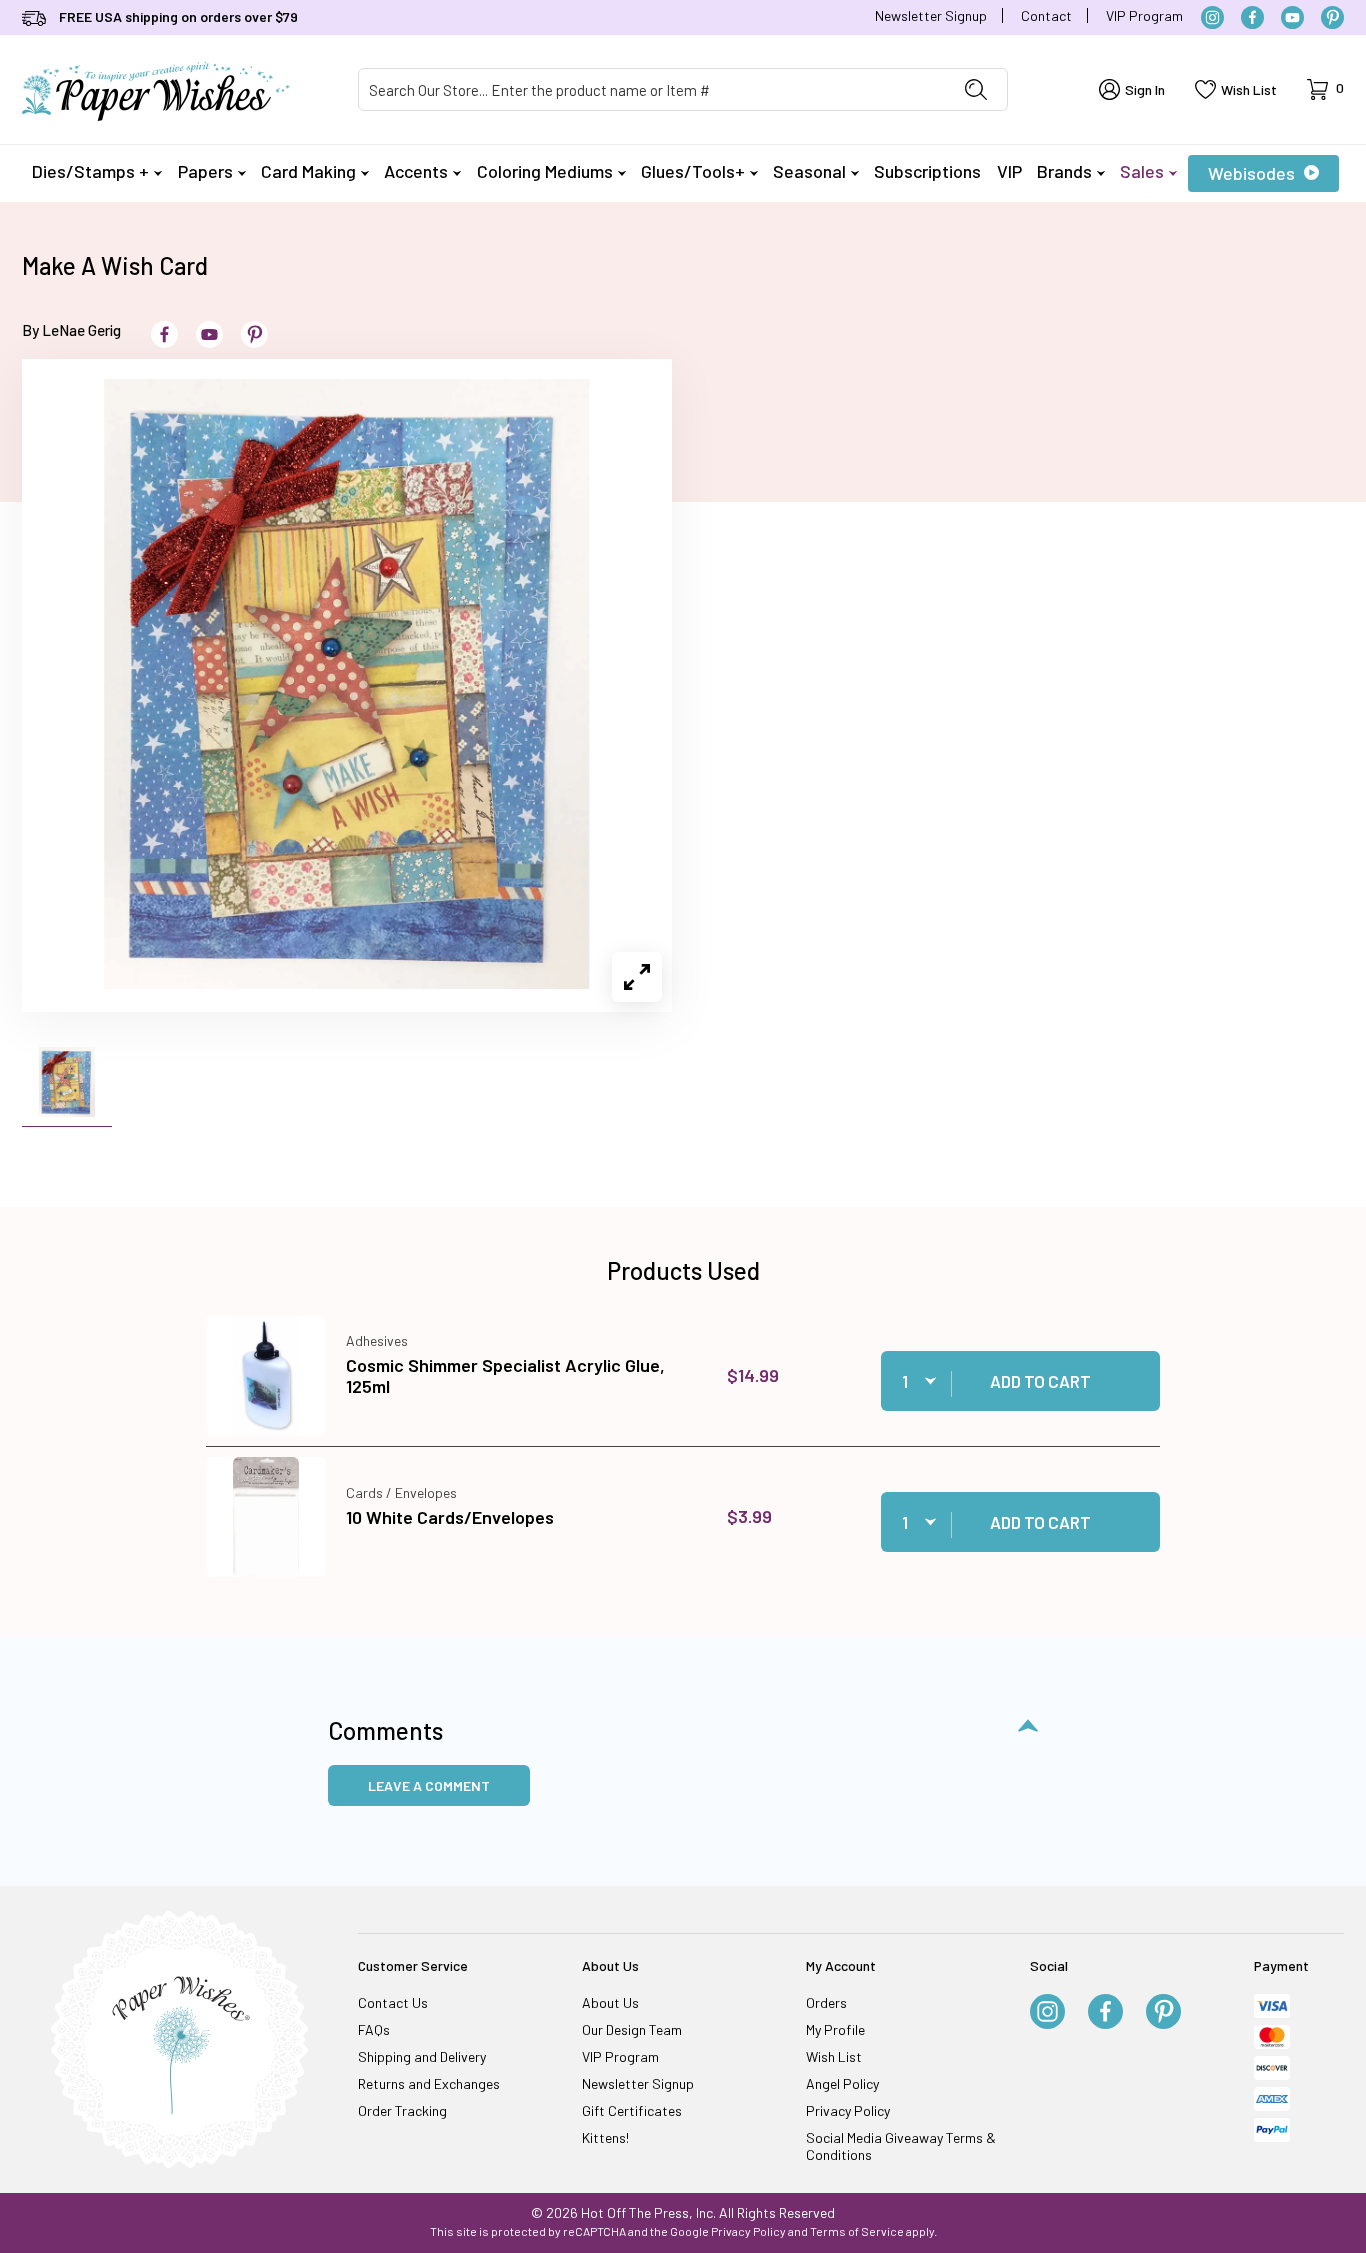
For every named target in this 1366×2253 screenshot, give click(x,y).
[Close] (1033, 805)
